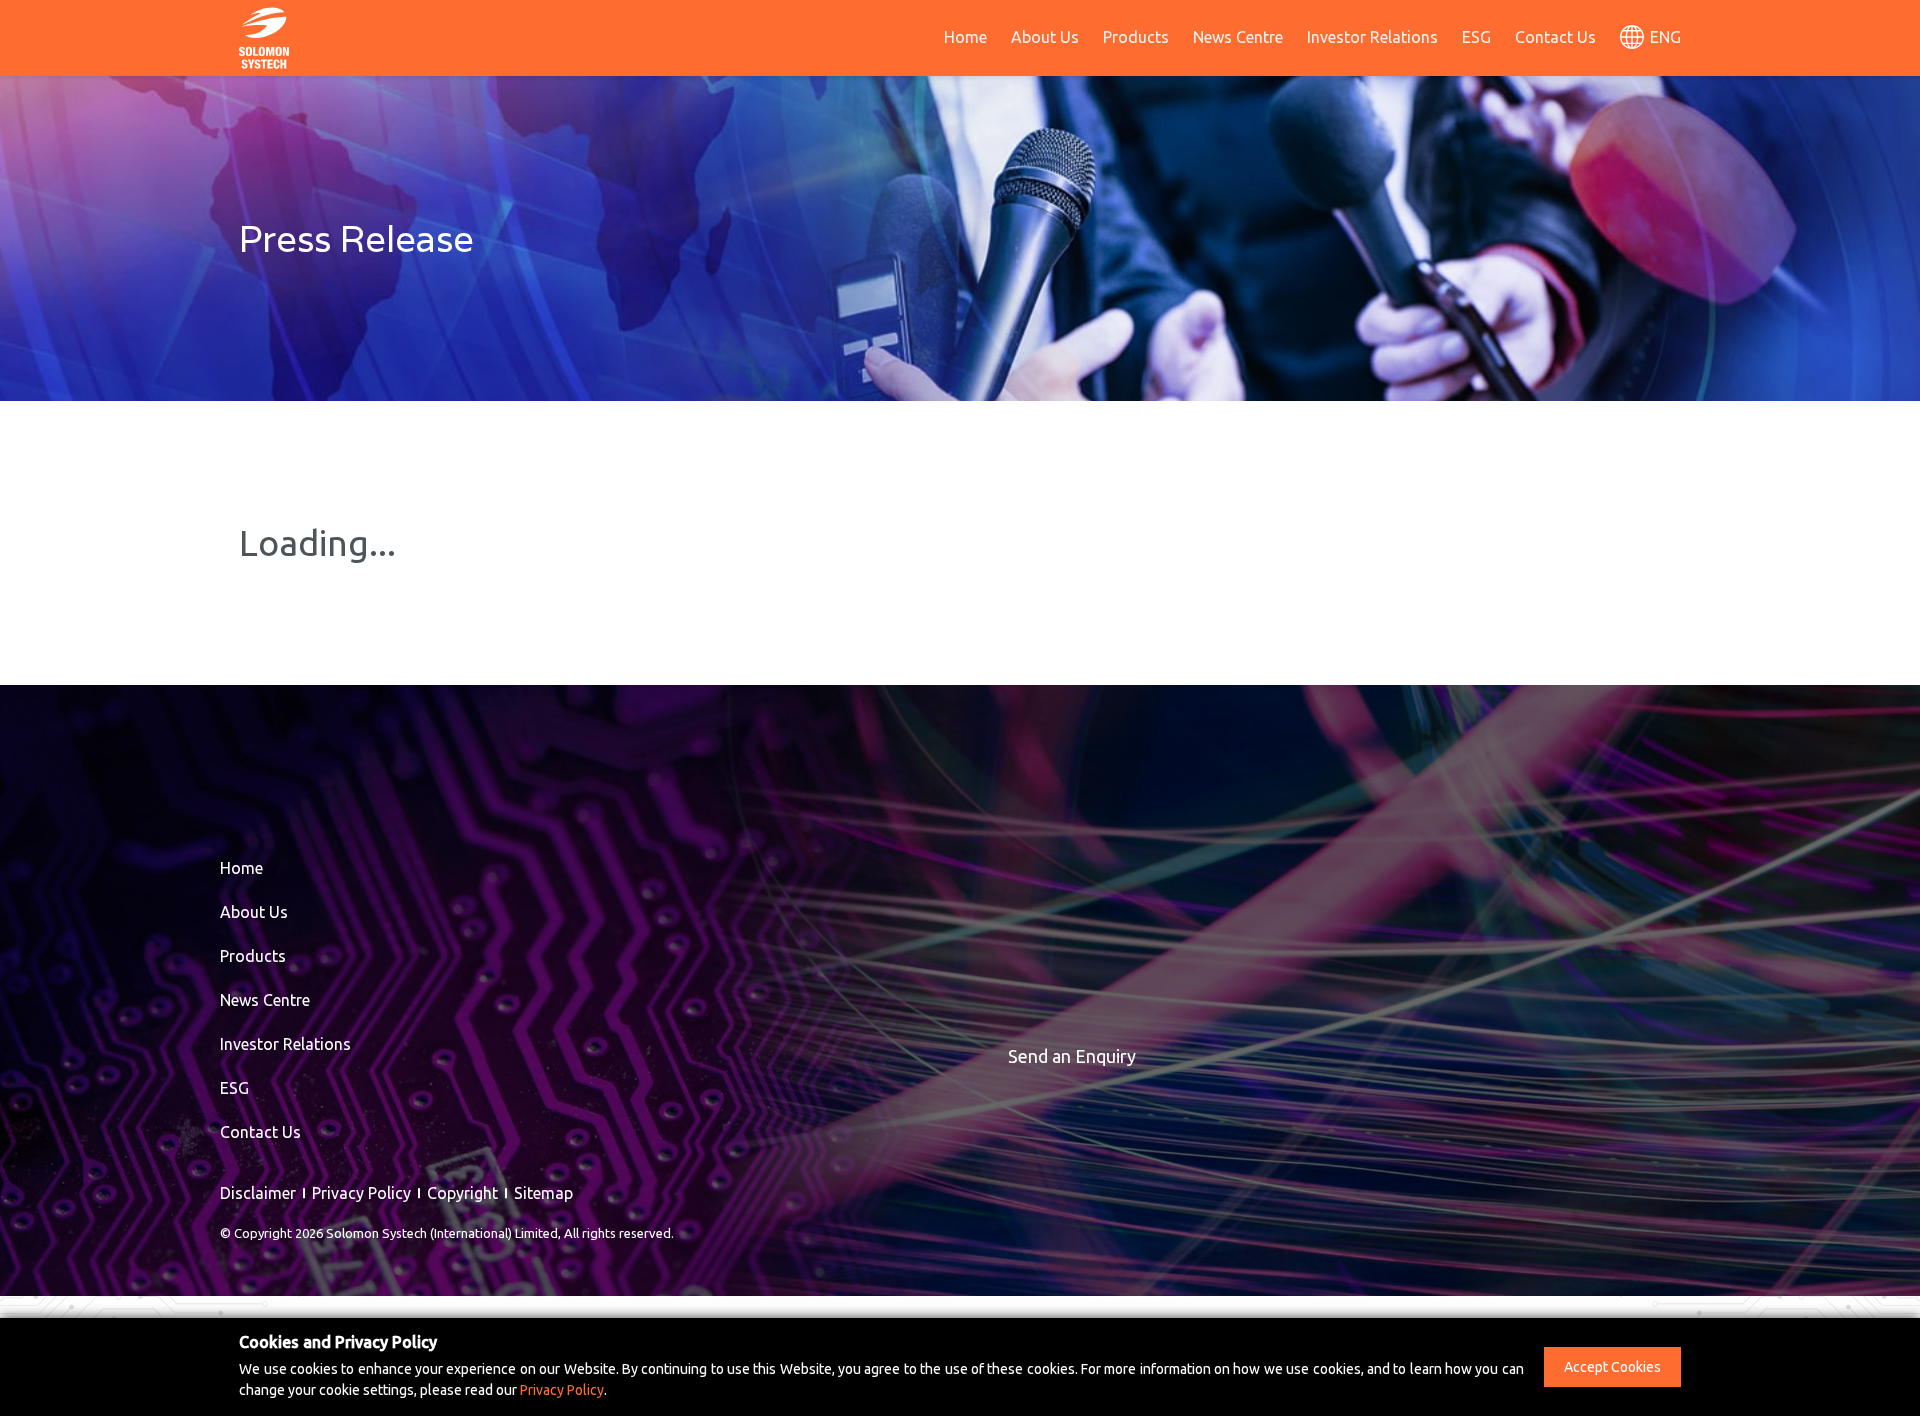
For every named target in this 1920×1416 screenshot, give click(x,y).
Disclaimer (258, 1193)
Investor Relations (1372, 37)
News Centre (1238, 37)
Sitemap (543, 1193)
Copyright (462, 1193)
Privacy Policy (361, 1193)
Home (965, 37)
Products (1136, 37)
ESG (1476, 37)
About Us (1045, 37)
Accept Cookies (1612, 1367)
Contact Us (1555, 37)
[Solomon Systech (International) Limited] (264, 36)
